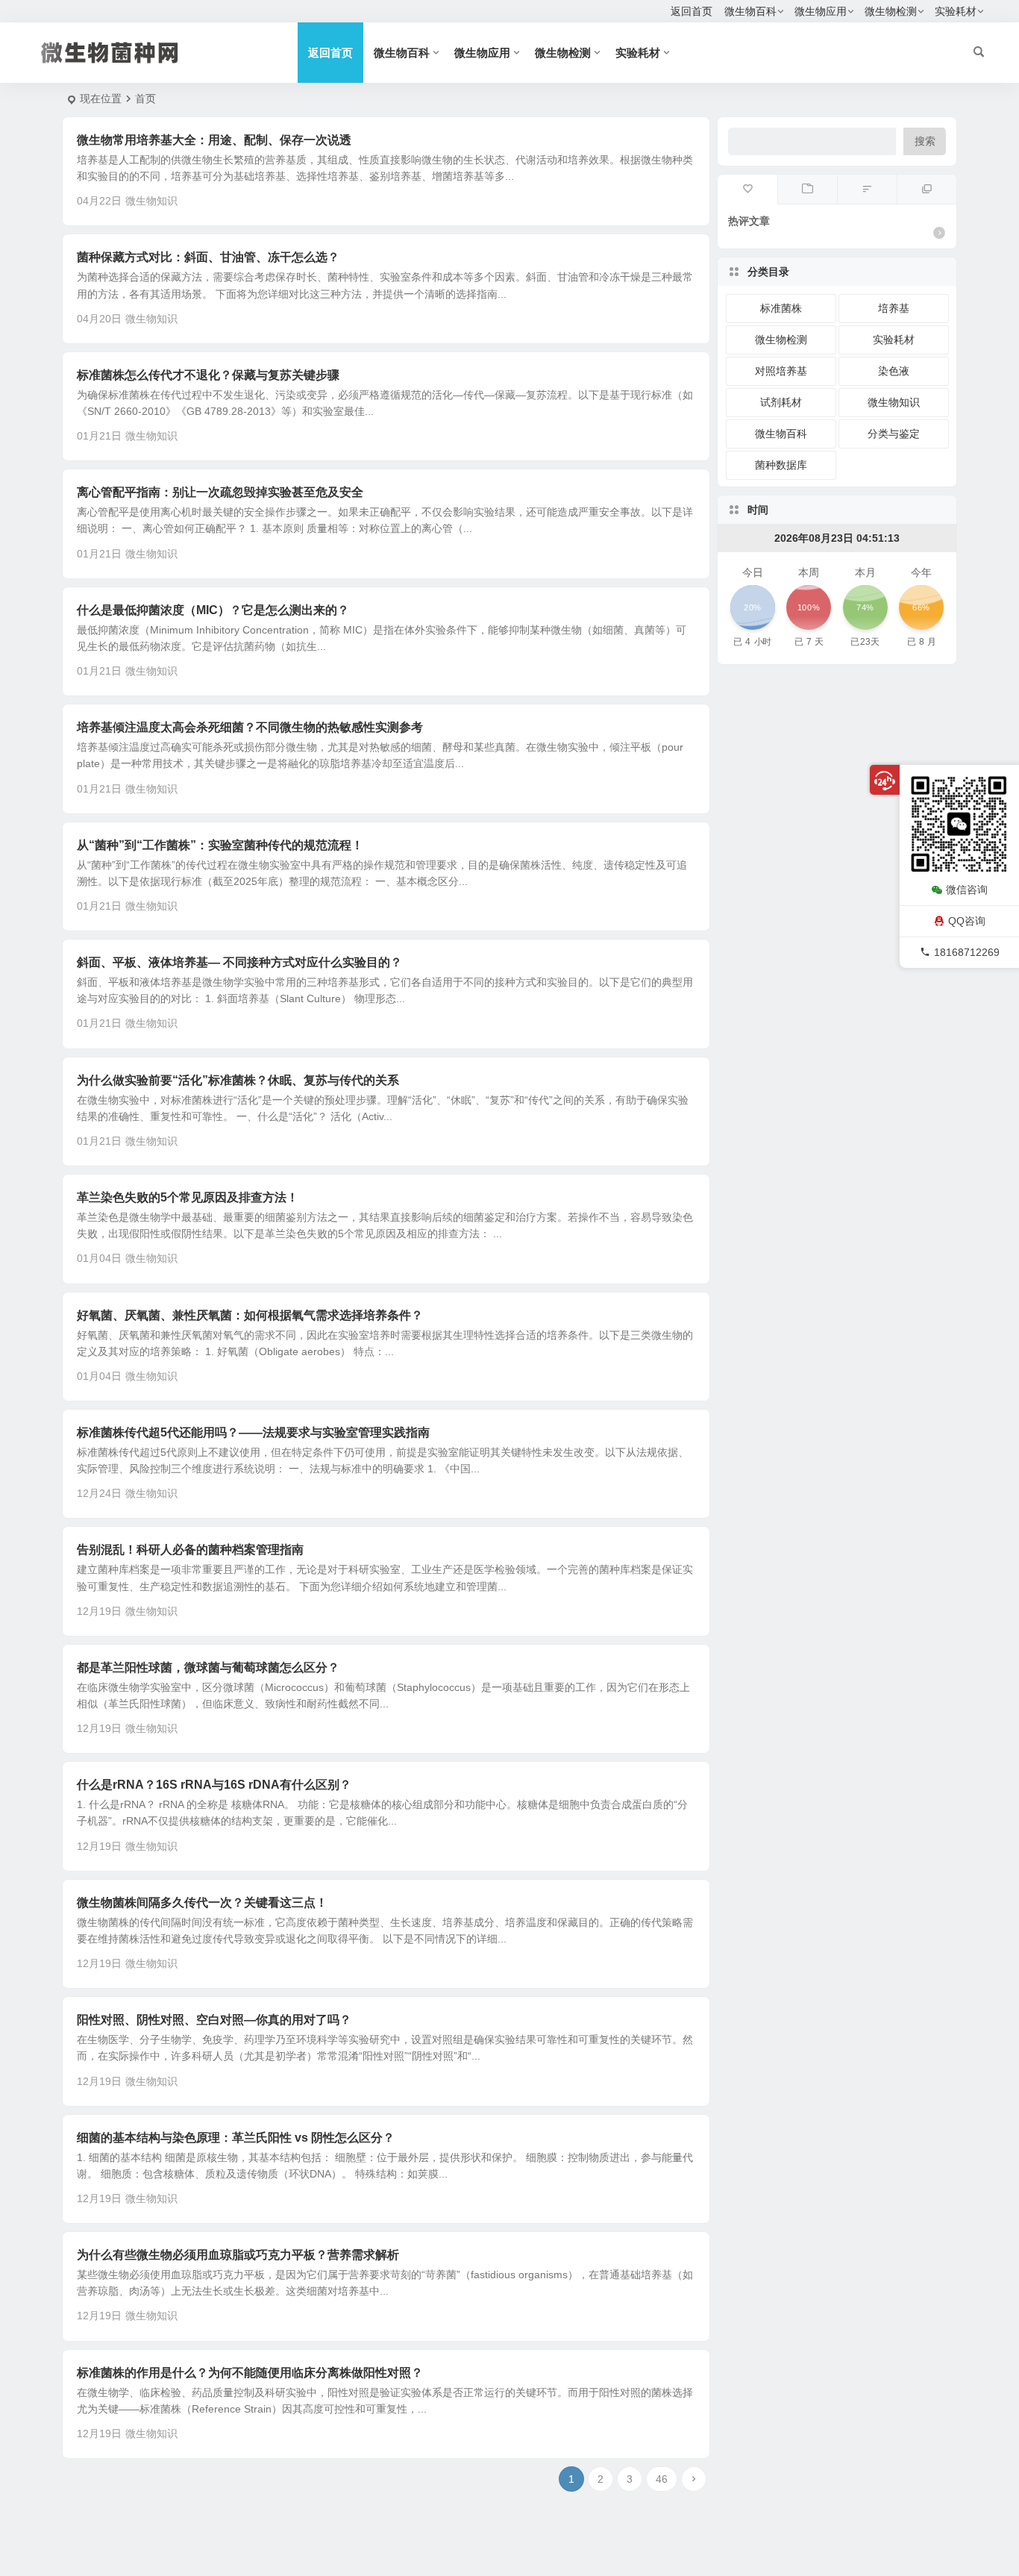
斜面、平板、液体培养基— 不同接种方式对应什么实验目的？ (239, 962)
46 (662, 2479)
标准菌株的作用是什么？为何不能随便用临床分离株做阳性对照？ (250, 2373)
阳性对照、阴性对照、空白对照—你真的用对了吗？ (214, 2020)
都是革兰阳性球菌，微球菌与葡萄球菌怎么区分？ (208, 1667)
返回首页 (692, 11)
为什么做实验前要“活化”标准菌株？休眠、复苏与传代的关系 (238, 1080)
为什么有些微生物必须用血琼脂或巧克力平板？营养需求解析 (238, 2255)
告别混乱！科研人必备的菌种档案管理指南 (190, 1550)
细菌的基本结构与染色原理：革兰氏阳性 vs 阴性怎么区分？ (236, 2138)
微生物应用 (821, 11)
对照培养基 (781, 371)
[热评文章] (747, 190)
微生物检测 (891, 11)
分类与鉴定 (894, 434)
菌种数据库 (781, 465)
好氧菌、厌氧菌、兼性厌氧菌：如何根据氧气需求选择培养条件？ (250, 1315)
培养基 (894, 308)
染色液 (894, 371)
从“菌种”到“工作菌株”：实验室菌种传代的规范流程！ (220, 845)
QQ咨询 (967, 921)
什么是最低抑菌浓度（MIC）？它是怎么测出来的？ (213, 610)
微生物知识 (151, 201)
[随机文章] (867, 190)
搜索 (925, 141)
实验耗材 (956, 11)
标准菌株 (781, 308)
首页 (145, 99)
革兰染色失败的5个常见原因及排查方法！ (188, 1197)
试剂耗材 (781, 402)
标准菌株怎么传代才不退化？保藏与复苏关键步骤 (208, 375)
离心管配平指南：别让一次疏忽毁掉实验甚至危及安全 (220, 492)
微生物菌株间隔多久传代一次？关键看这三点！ (202, 1903)
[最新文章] (807, 190)
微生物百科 (750, 11)
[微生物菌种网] (137, 53)
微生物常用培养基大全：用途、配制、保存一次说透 (214, 140)
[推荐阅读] (926, 190)
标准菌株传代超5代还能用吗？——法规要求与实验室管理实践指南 (253, 1432)
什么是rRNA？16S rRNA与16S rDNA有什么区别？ (214, 1785)
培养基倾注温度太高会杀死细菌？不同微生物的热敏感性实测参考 (250, 727)
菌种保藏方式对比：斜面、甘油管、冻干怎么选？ (208, 257)
